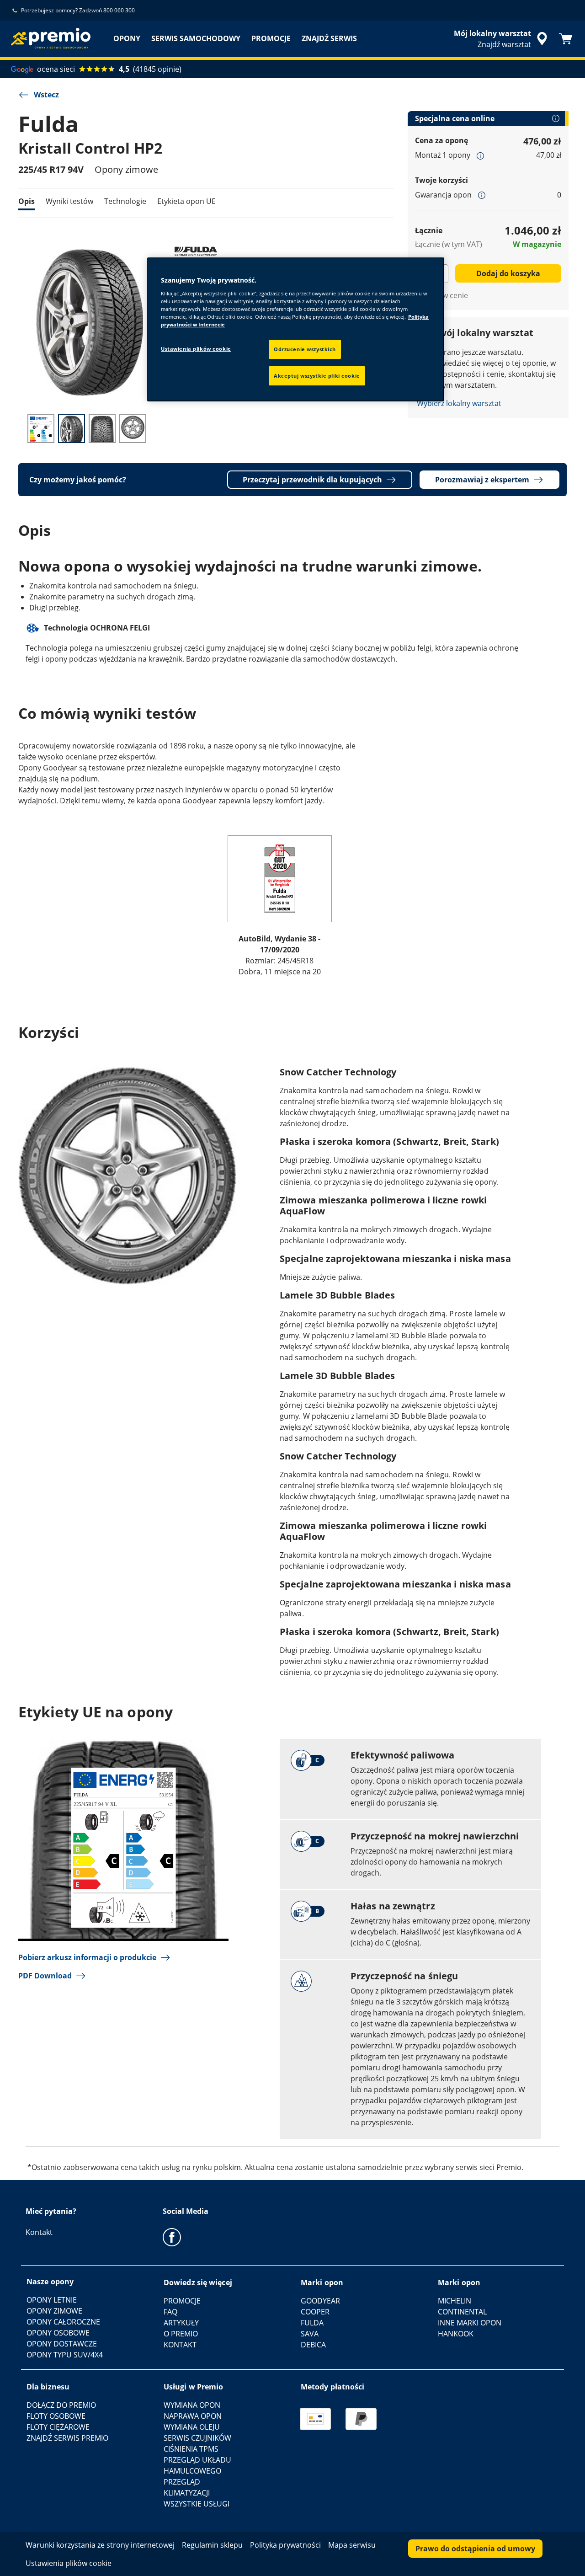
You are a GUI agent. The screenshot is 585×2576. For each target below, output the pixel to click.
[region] (296, 329)
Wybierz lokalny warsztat (459, 403)
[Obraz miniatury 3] (102, 428)
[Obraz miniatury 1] (41, 428)
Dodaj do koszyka (508, 273)
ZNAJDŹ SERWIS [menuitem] (329, 38)
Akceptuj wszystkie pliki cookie (317, 376)
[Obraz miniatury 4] (133, 428)
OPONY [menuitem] (127, 38)
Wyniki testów (69, 201)
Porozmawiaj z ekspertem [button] (482, 480)
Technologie (125, 201)
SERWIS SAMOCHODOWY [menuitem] (196, 38)
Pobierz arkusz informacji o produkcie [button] (87, 1957)
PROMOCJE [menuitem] (271, 38)
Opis (27, 201)
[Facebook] (172, 2237)
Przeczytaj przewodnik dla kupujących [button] (312, 480)
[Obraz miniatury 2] (72, 428)
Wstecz (46, 95)
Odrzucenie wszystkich (305, 349)
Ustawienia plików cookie (196, 349)
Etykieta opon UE (186, 201)
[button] (480, 155)
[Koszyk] (566, 39)
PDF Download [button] (45, 1976)
